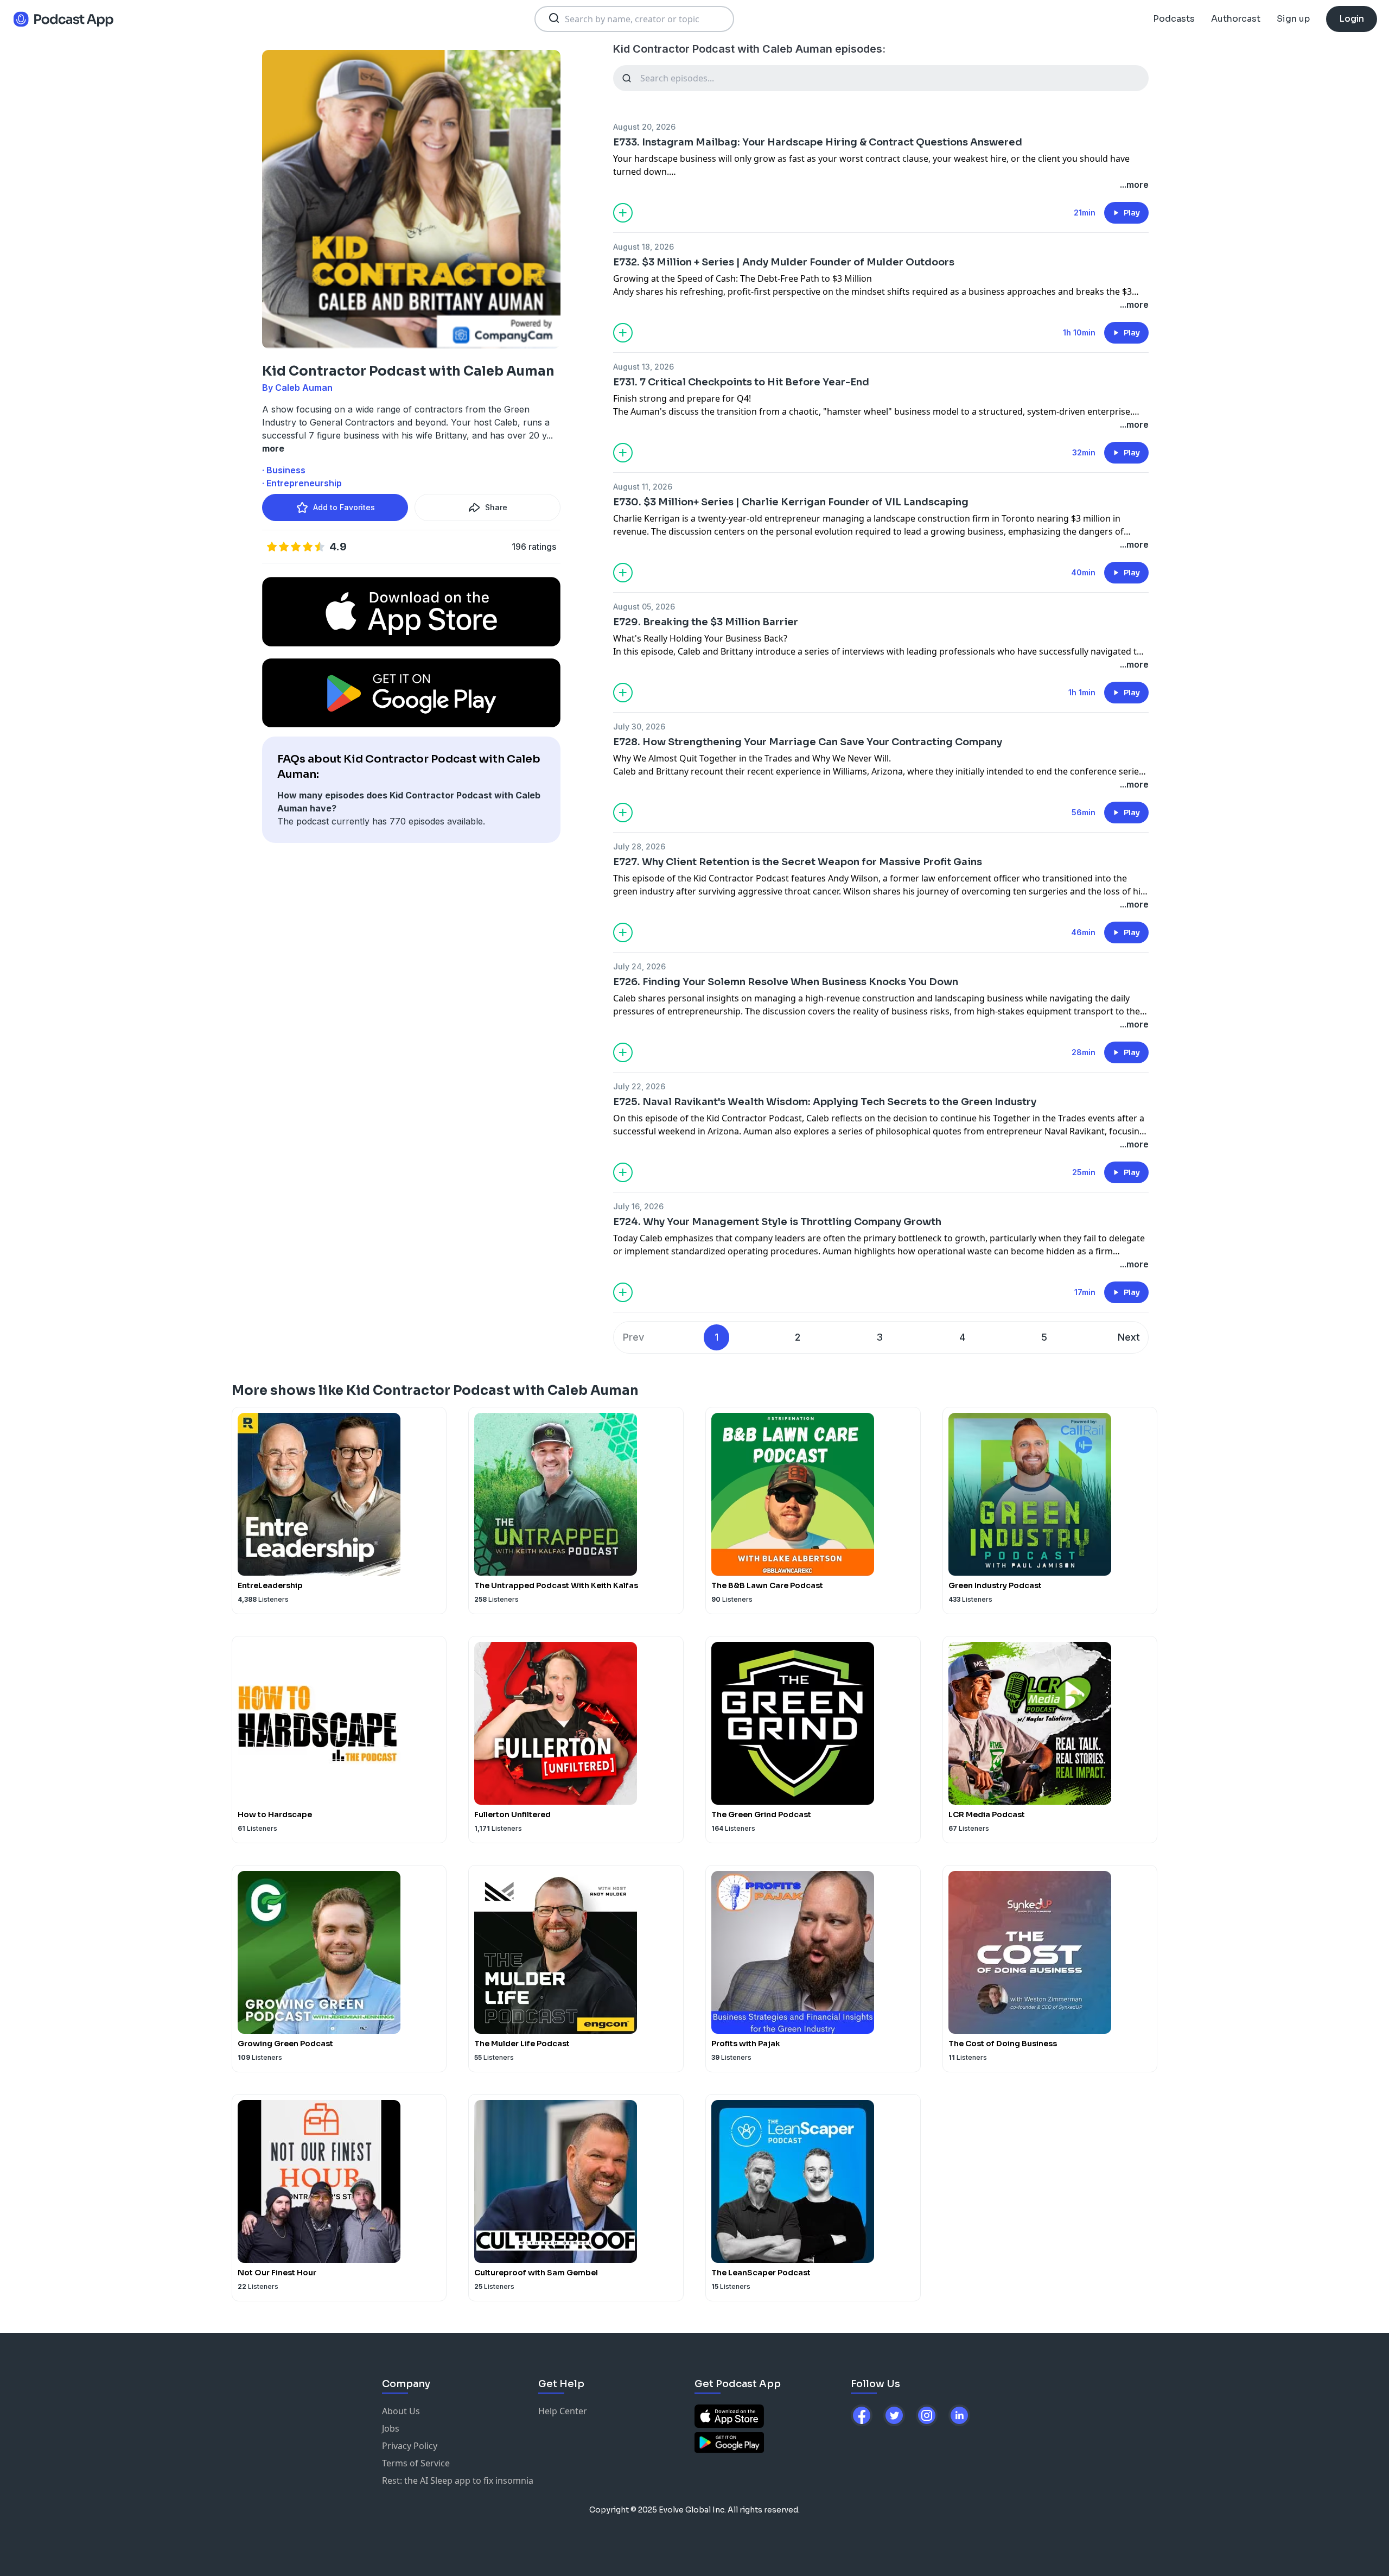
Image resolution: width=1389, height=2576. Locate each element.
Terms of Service (416, 2463)
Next (1129, 1337)
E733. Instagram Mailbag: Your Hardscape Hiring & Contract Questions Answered (818, 142)
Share (496, 507)
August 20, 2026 (644, 127)
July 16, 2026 (638, 1206)
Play (1132, 213)
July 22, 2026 (639, 1086)
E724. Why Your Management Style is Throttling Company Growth (777, 1222)
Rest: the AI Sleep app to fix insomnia (458, 2480)
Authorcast (1236, 19)
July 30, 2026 (639, 727)
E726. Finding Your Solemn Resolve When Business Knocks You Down (786, 982)
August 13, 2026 (643, 367)
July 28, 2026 (639, 846)
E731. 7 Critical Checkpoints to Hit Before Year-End (741, 382)
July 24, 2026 (639, 966)
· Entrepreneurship (302, 483)
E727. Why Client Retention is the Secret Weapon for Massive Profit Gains (798, 862)
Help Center (563, 2411)
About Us (401, 2411)
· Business (284, 470)
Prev (633, 1337)
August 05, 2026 (644, 607)
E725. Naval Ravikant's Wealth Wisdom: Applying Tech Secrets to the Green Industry (825, 1102)
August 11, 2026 (643, 487)
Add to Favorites (344, 507)
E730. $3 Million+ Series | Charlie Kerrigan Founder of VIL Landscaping (791, 502)
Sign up (1293, 19)
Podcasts (1174, 19)
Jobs (391, 2428)
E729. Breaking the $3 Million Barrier (706, 622)
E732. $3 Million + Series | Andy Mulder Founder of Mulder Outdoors (784, 262)
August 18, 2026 (643, 247)
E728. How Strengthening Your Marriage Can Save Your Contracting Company (808, 742)
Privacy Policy (410, 2446)
